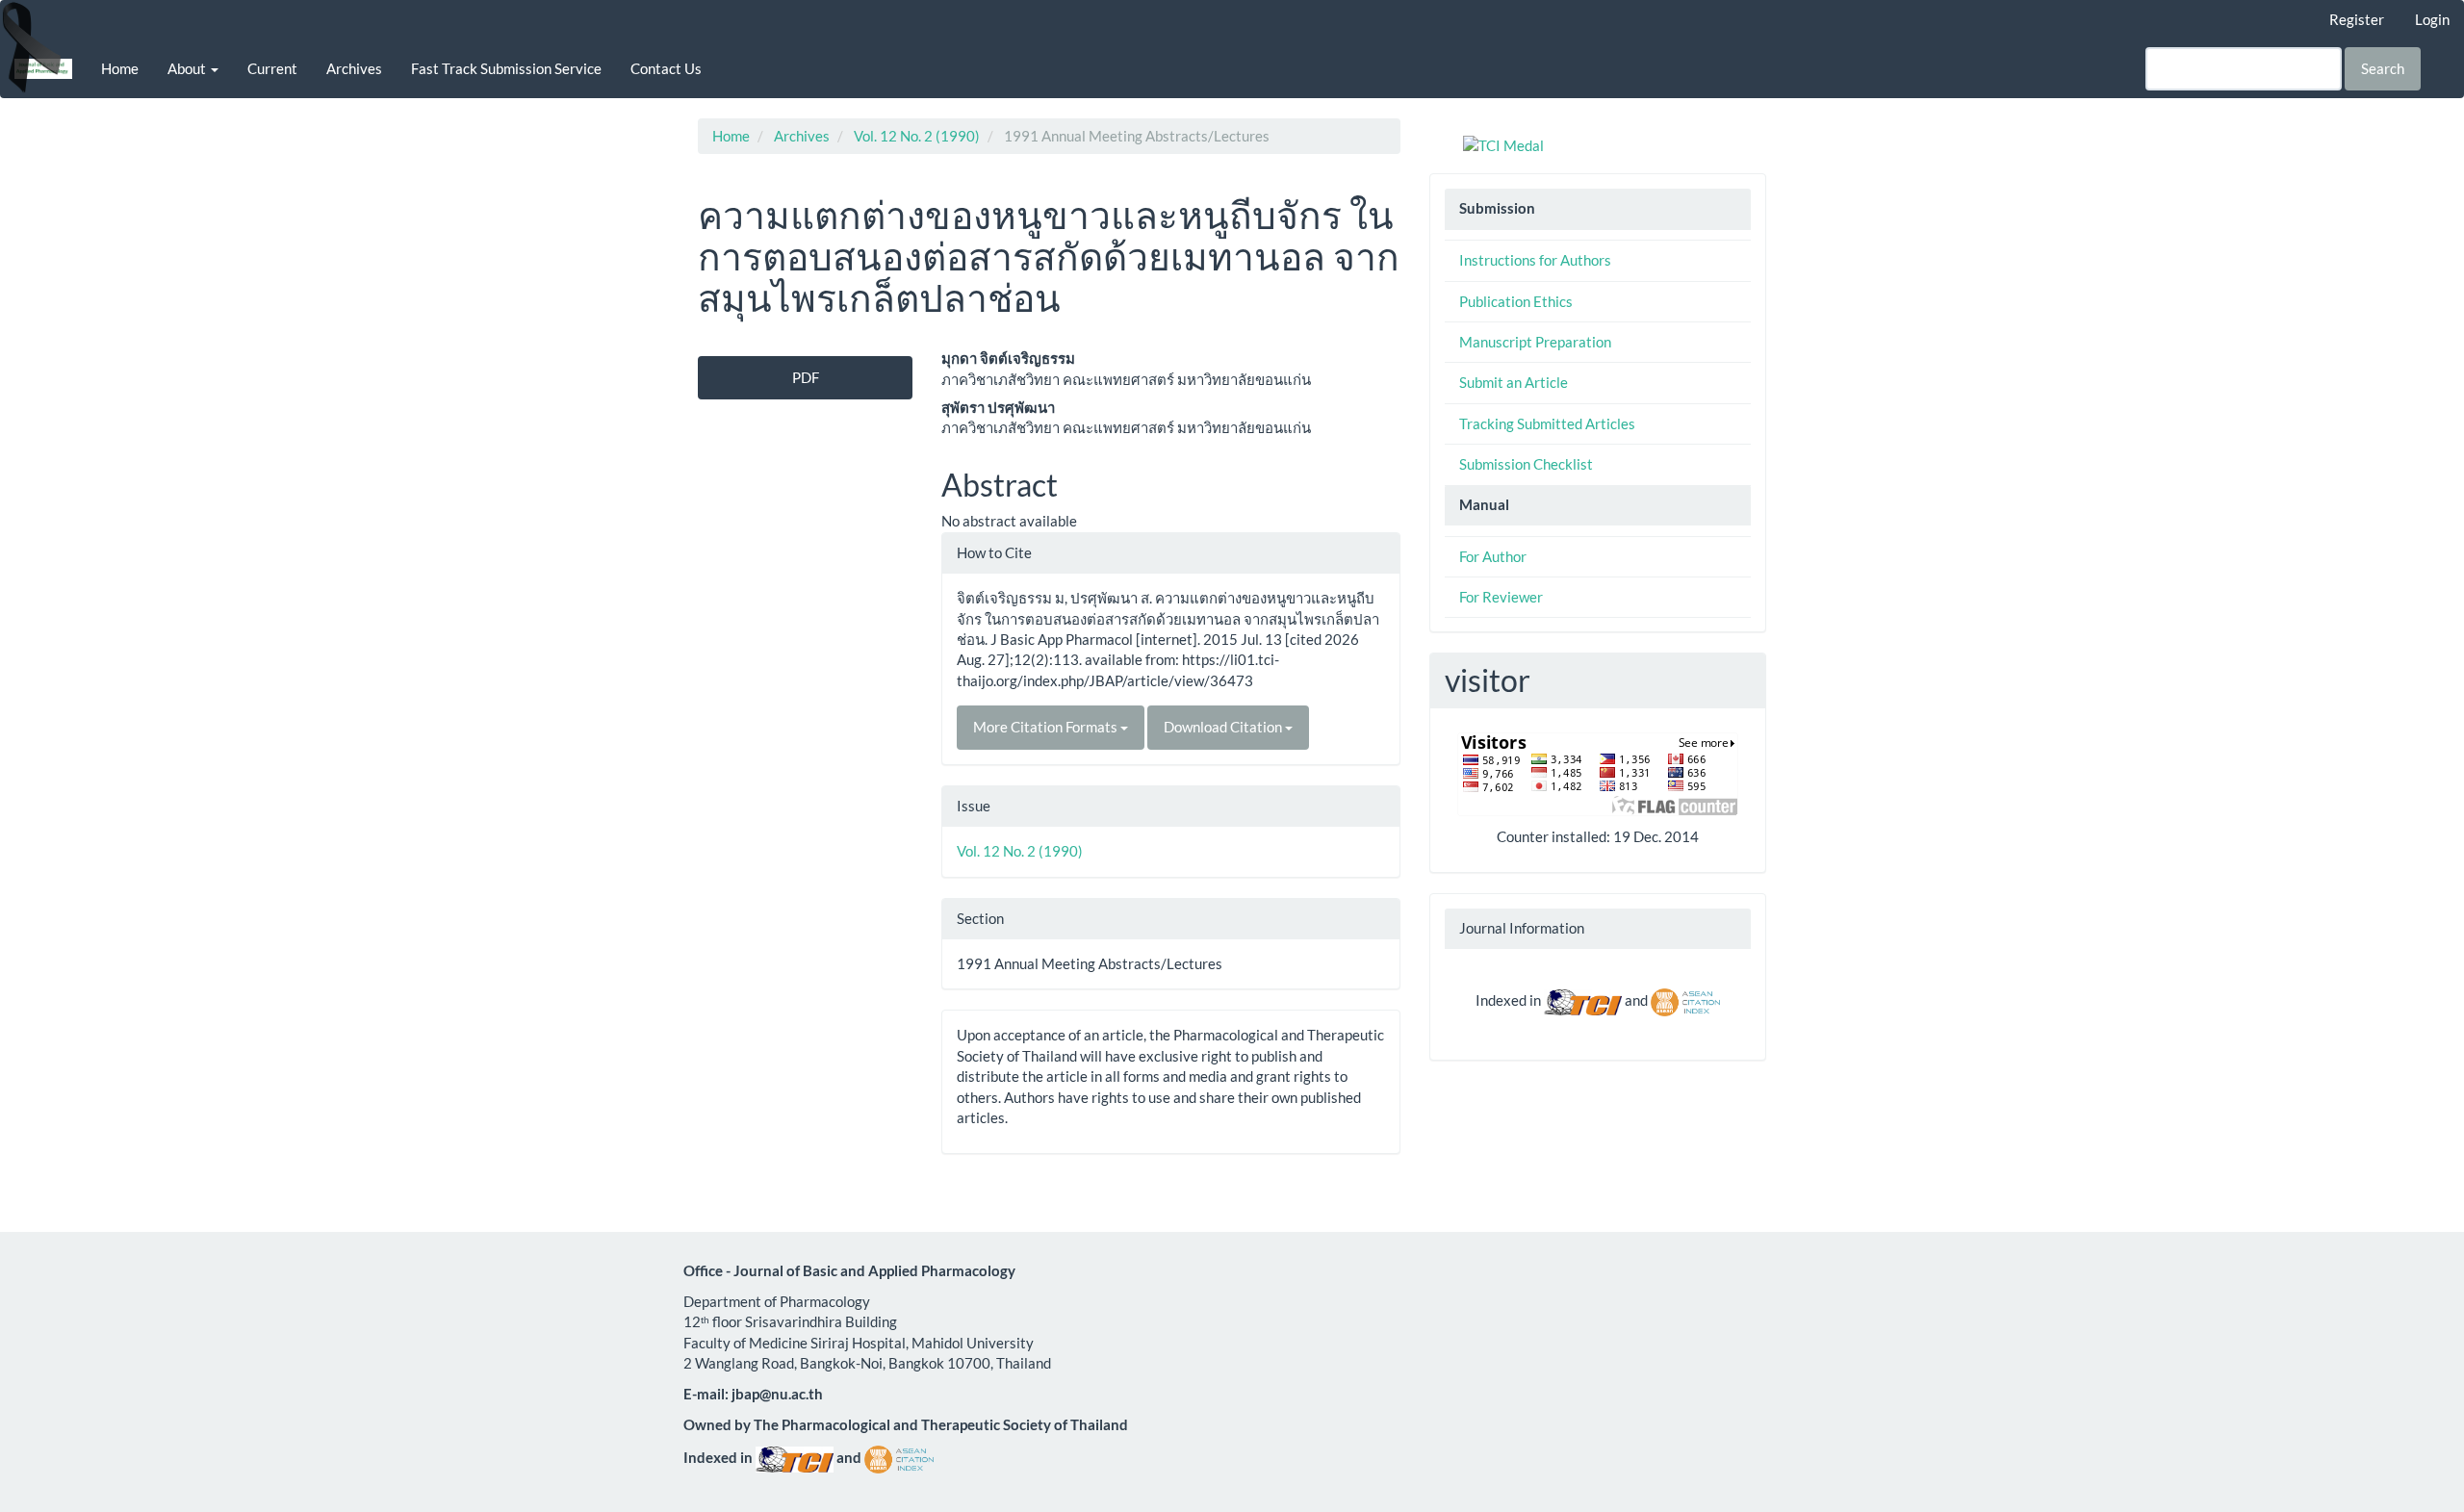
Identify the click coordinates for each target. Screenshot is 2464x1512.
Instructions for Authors (1535, 260)
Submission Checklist (1526, 464)
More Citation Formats (1047, 727)
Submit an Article (1514, 382)
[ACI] (1685, 1000)
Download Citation (1224, 727)
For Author (1493, 556)
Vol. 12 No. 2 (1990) (917, 136)
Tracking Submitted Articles (1547, 423)
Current (272, 68)
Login (2432, 19)
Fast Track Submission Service (506, 68)
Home (120, 68)
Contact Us (666, 68)
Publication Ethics (1516, 301)
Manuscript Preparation (1535, 342)
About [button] (188, 68)
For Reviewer (1501, 597)
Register (2357, 19)
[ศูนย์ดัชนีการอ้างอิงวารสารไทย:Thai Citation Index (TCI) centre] (1583, 1000)
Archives (354, 68)
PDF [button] (806, 377)
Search (2383, 68)
